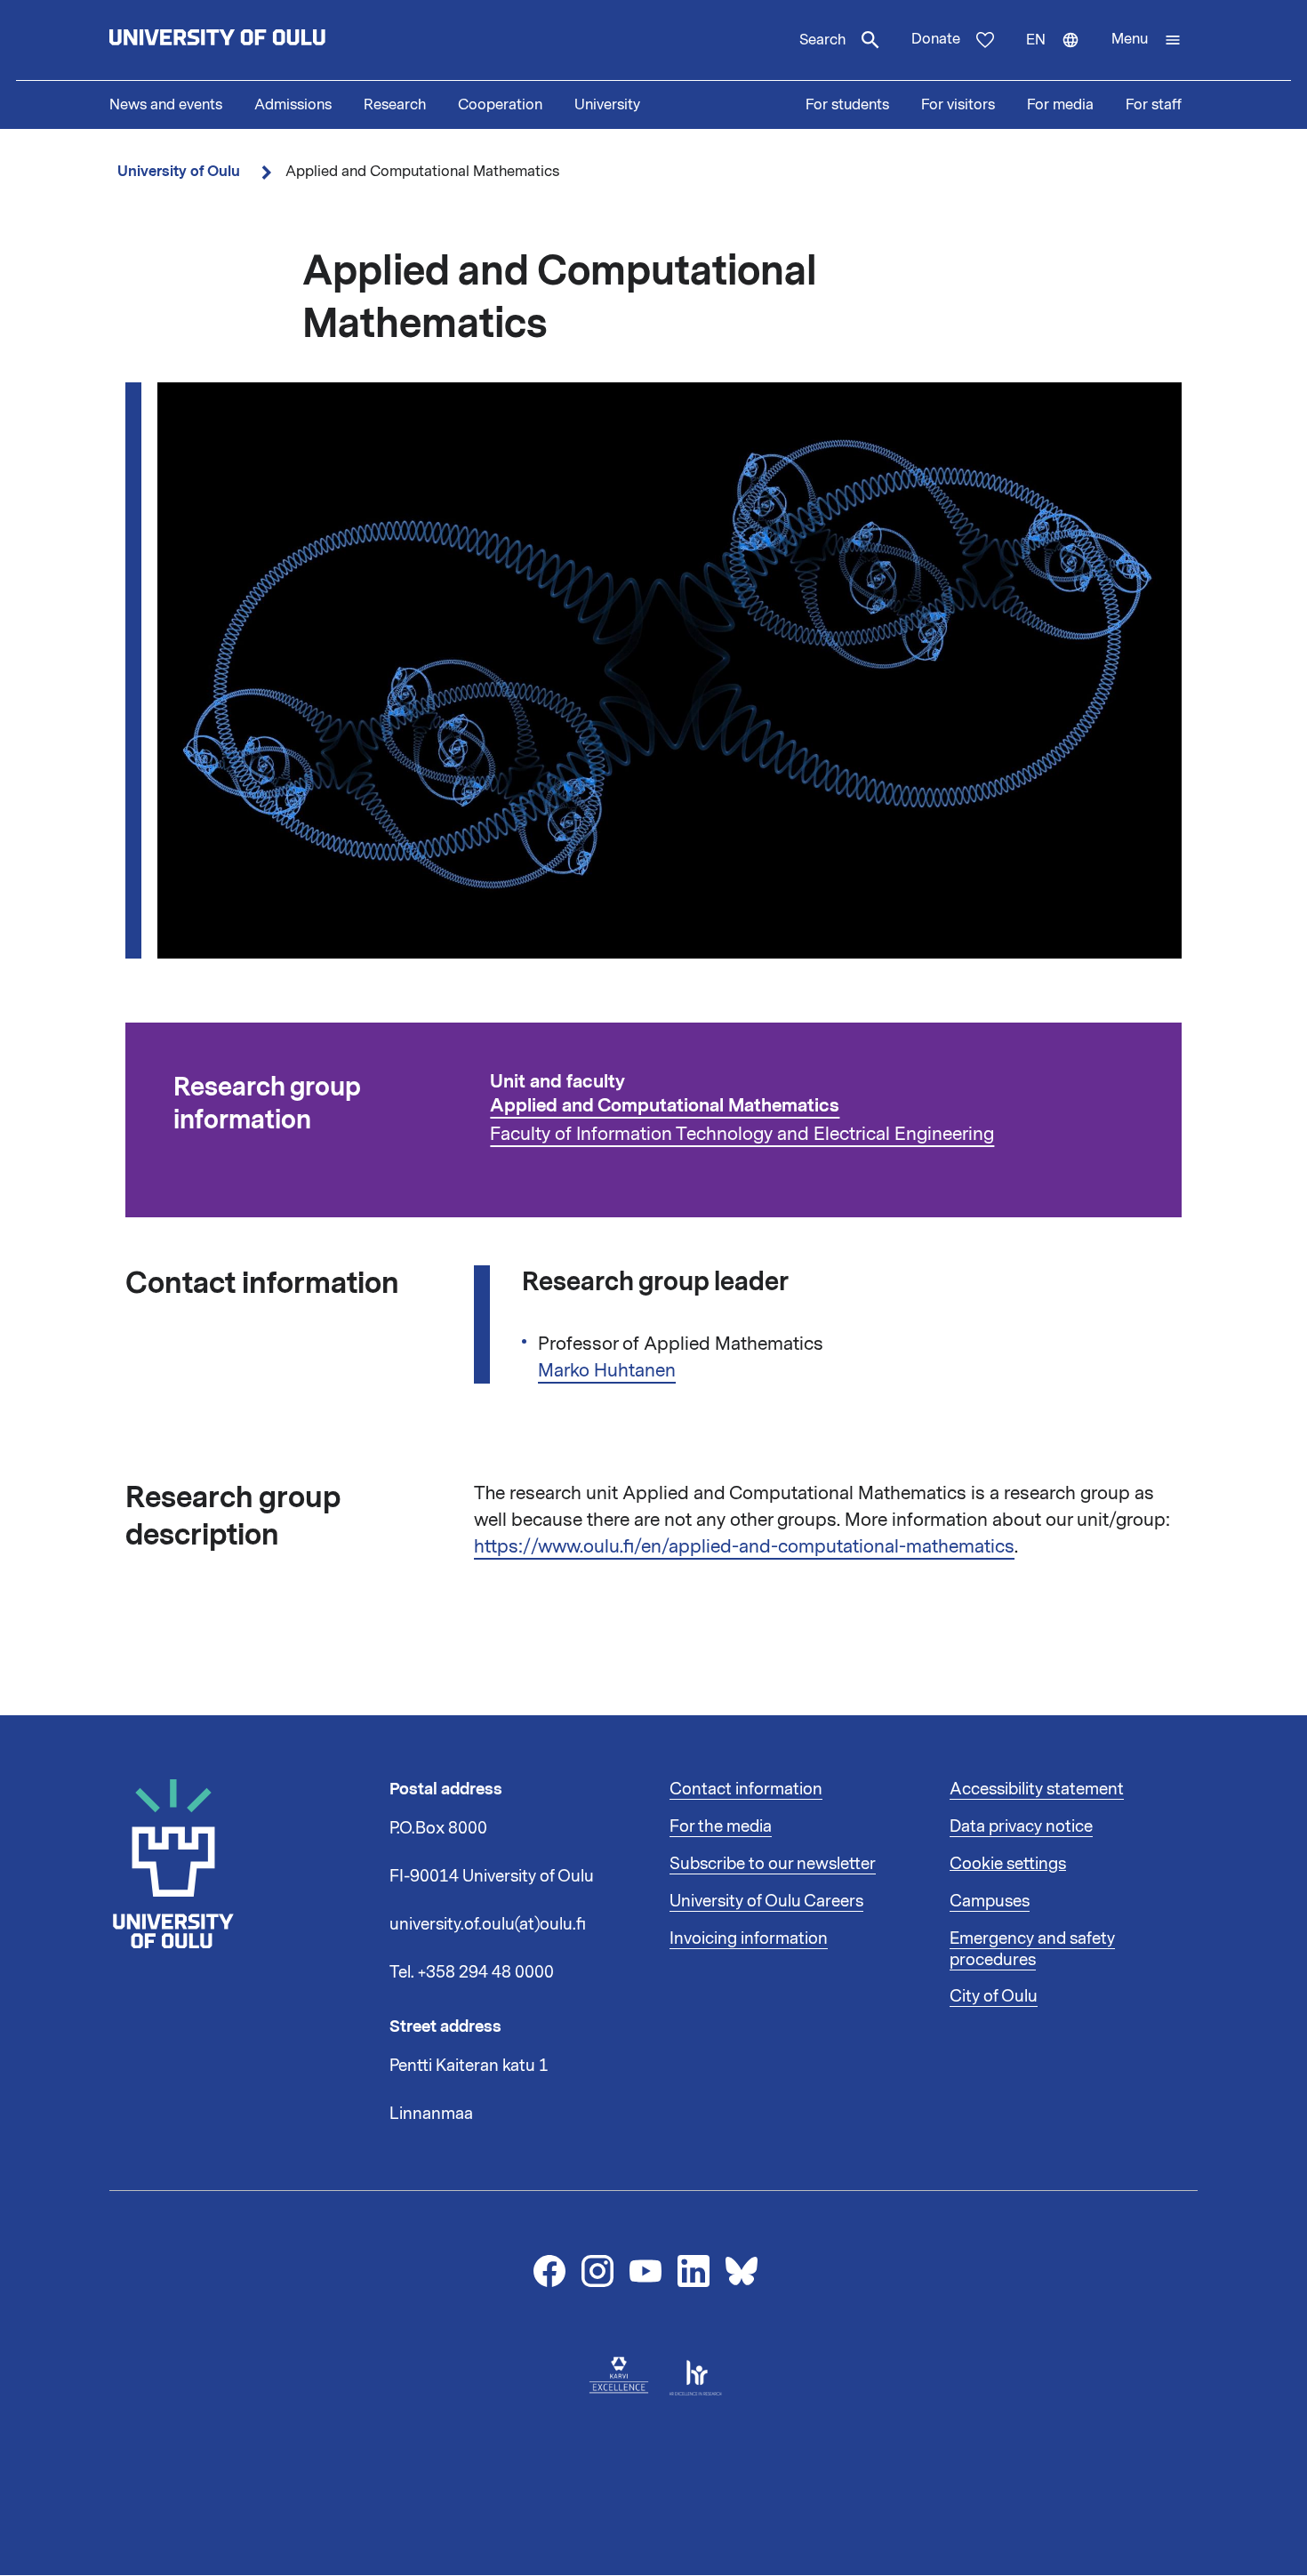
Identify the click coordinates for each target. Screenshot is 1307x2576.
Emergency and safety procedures (1032, 1949)
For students (847, 105)
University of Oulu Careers (766, 1901)
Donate (936, 39)
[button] (1147, 40)
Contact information (746, 1789)
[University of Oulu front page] (259, 40)
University (607, 105)
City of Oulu (994, 1996)
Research (395, 105)
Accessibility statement (1037, 1789)
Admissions (293, 105)
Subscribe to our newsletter (773, 1864)
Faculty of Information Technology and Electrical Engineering (742, 1134)
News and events (166, 105)
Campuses (990, 1901)
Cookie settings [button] (1008, 1864)
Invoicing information (749, 1938)
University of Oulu (179, 171)
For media (1060, 105)
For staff (1154, 105)
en (1061, 55)
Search (822, 40)
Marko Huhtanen (607, 1370)
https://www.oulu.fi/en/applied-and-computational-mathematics (744, 1546)
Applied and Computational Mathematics (665, 1106)
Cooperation (500, 105)
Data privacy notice (1021, 1826)
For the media (721, 1826)
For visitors (958, 105)
